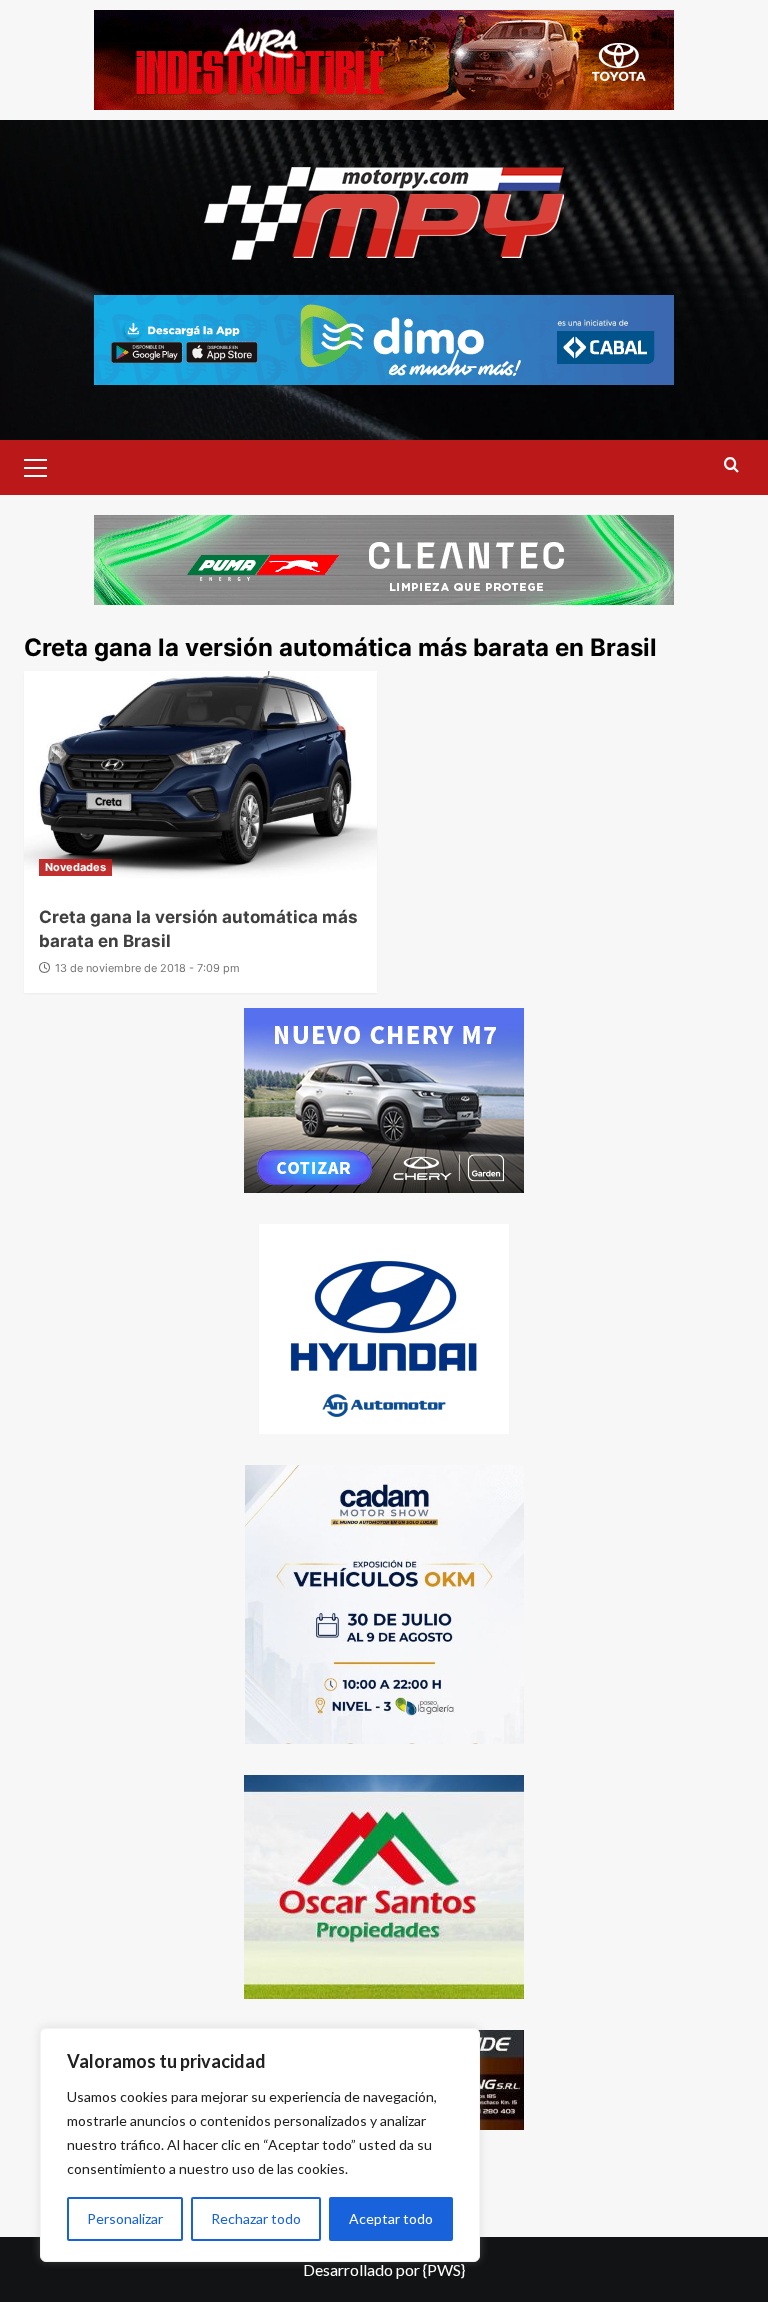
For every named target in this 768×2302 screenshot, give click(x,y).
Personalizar (125, 2218)
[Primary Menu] (44, 465)
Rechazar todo (256, 2218)
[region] (260, 2145)
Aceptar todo (391, 2218)
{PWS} (444, 2269)
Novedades (75, 867)
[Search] (731, 465)
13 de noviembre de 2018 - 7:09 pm (147, 968)
